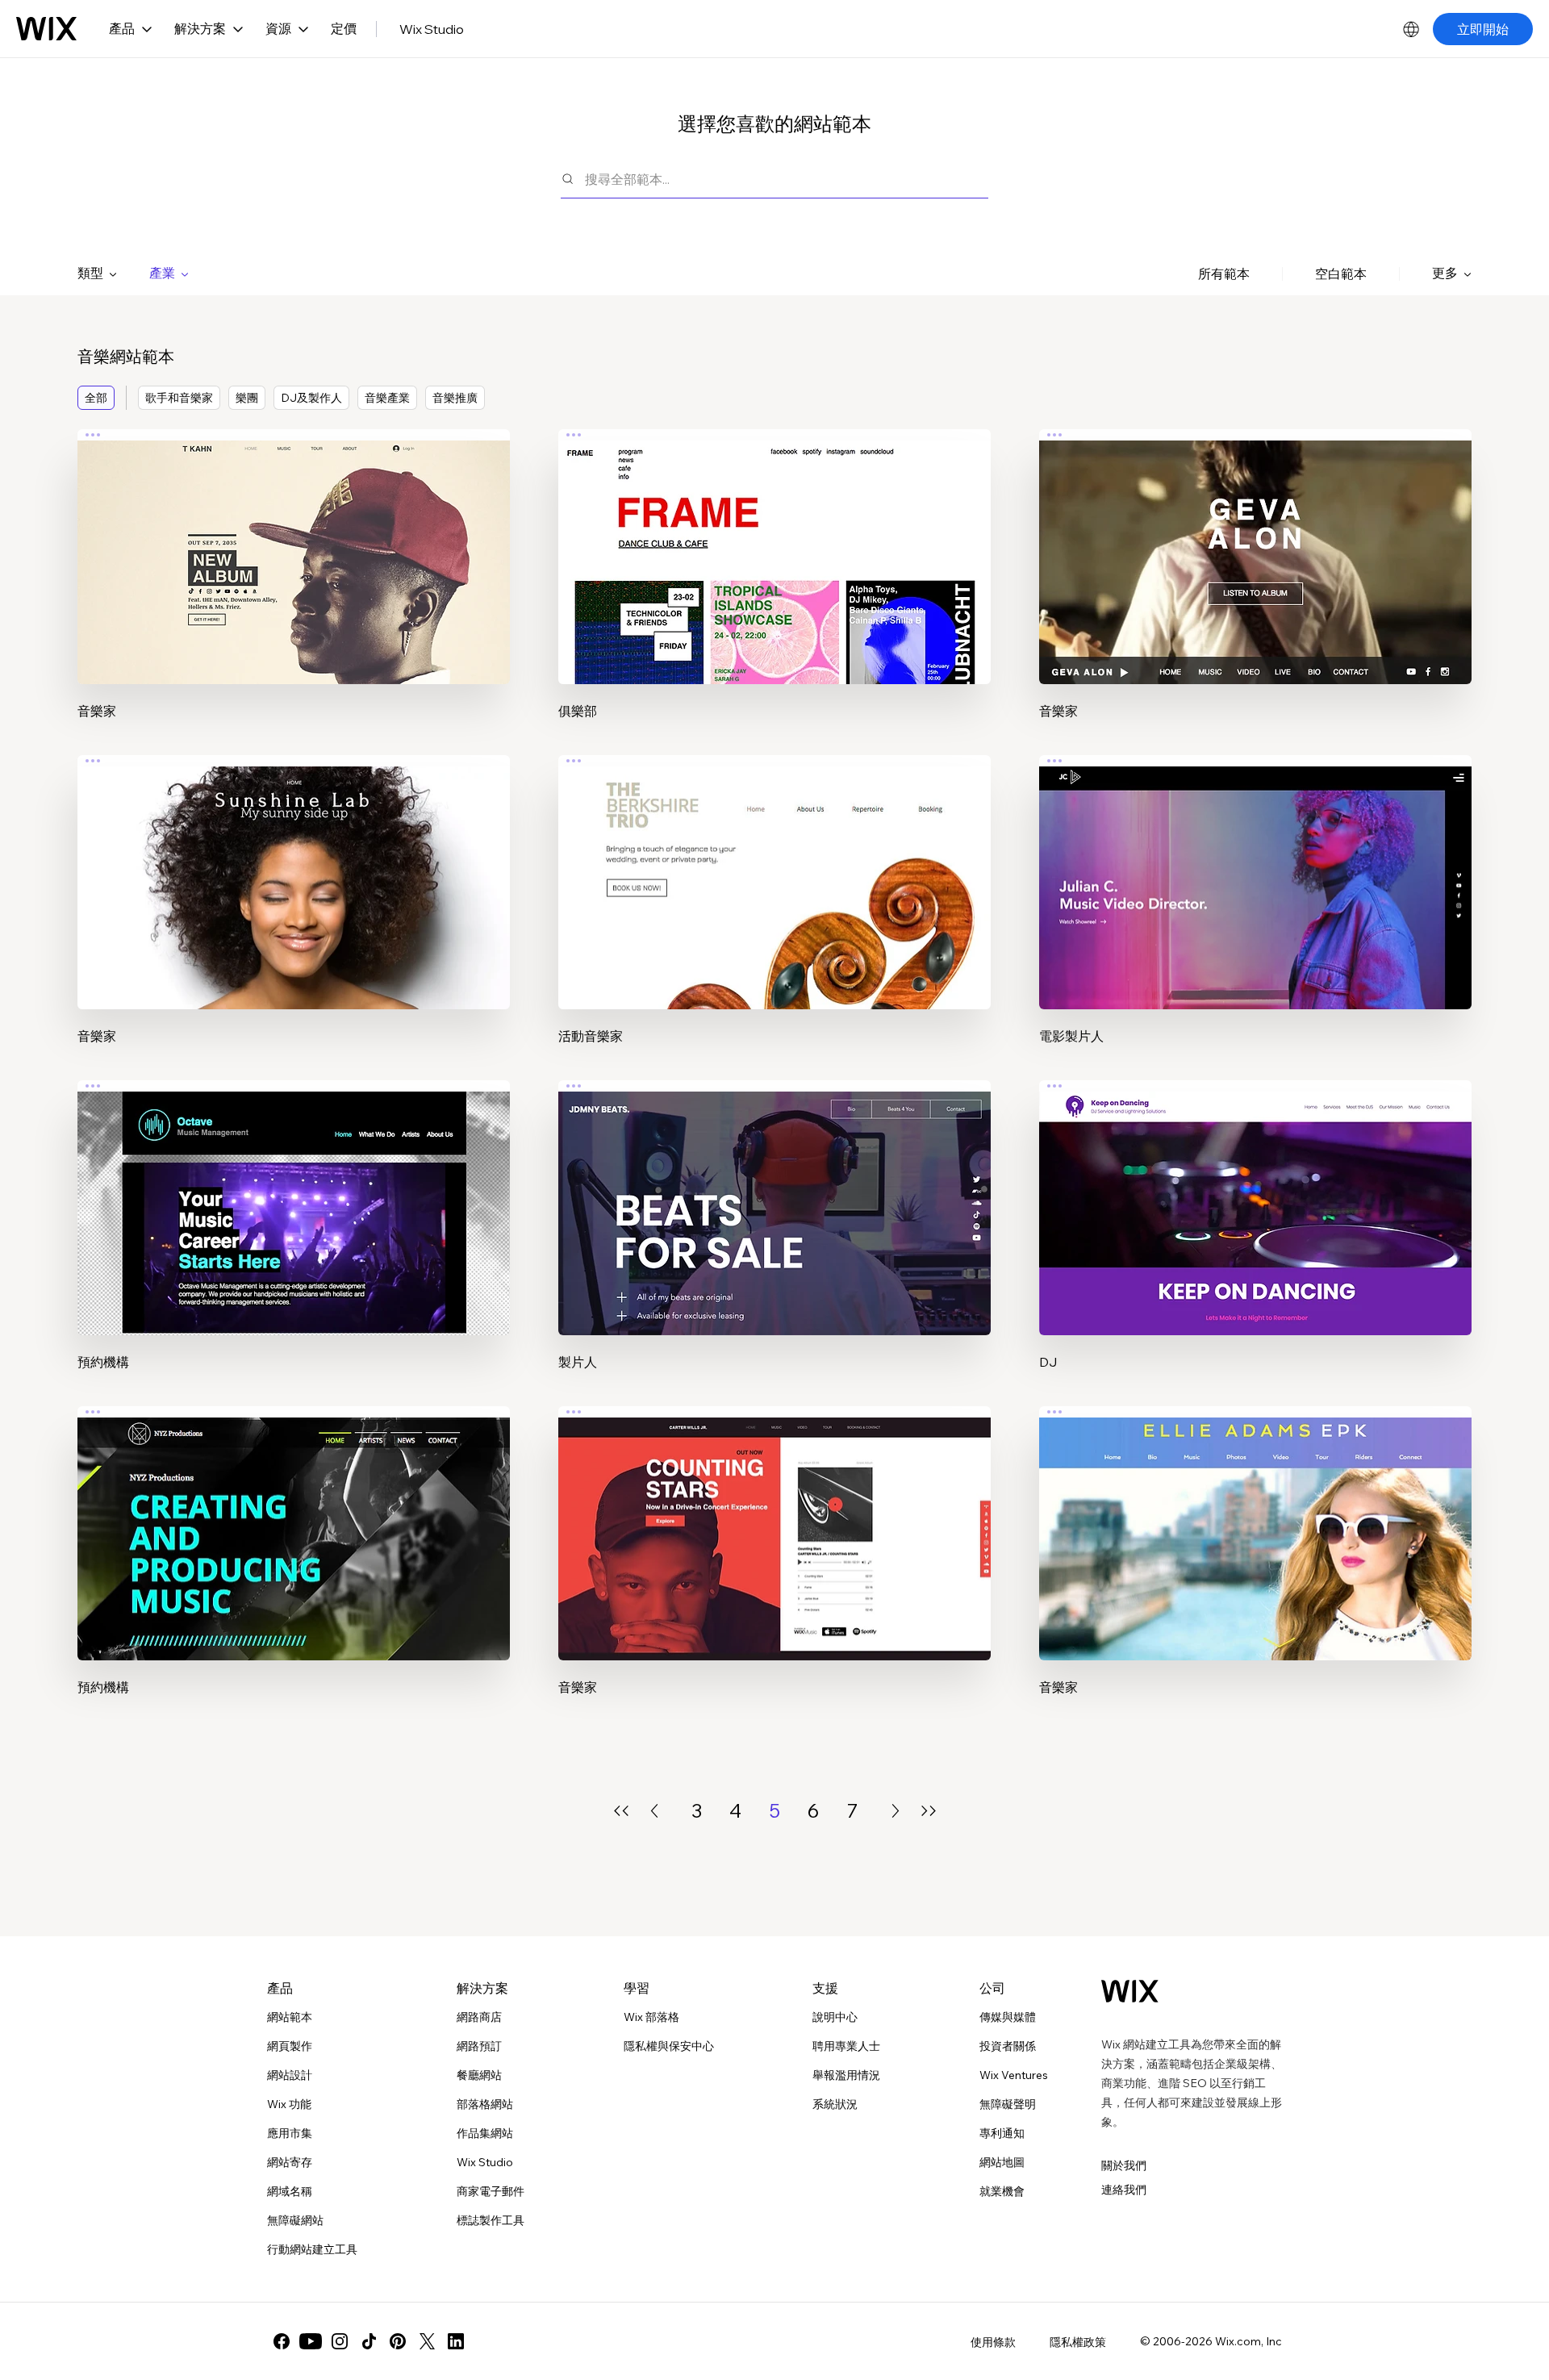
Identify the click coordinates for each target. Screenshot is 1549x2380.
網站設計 (290, 2075)
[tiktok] (369, 2341)
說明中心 (835, 2017)
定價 (344, 28)
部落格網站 (485, 2104)
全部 (96, 398)
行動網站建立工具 (312, 2249)
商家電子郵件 (491, 2191)
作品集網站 (485, 2133)
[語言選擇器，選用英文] (1411, 29)
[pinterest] (398, 2341)
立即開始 (1483, 29)
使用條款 (993, 2342)
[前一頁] (654, 1811)
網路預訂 (479, 2046)
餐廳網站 (479, 2075)
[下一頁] (896, 1811)
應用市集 (290, 2133)
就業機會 (1002, 2191)
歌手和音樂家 (179, 398)
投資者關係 (1008, 2046)
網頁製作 (290, 2046)
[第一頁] (621, 1811)
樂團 (247, 398)
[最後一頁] (929, 1811)
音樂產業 (387, 398)
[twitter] (427, 2341)
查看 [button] (294, 587)
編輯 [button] (294, 542)
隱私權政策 (1078, 2342)
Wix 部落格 (651, 2017)
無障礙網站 (295, 2220)
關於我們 (1124, 2165)
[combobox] (787, 179)
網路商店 (479, 2017)
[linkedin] (456, 2341)
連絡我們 (1124, 2190)
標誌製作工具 (491, 2220)
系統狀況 (835, 2104)
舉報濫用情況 (846, 2075)
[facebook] (282, 2341)
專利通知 (1002, 2133)
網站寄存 (290, 2162)
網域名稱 (290, 2191)
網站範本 (290, 2017)
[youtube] (311, 2341)
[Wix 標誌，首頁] (46, 29)
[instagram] (340, 2341)
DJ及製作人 (311, 398)
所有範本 (1224, 273)
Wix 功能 (289, 2104)
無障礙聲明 (1008, 2104)
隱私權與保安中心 (669, 2046)
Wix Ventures (1014, 2075)
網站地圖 (1002, 2162)
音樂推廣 (455, 398)
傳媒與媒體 (1008, 2017)
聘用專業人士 (846, 2046)
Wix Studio (432, 29)
